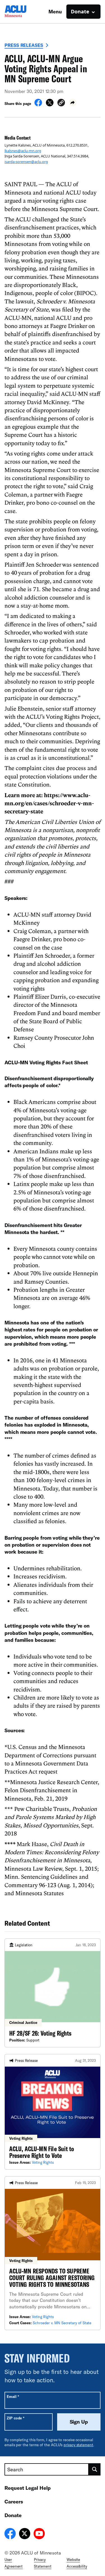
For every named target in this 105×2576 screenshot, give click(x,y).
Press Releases (24, 45)
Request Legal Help (28, 2488)
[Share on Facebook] (38, 105)
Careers (14, 2501)
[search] (95, 2469)
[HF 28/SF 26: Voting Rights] (53, 1993)
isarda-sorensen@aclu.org (26, 162)
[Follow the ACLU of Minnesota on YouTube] (39, 2534)
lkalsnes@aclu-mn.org (23, 151)
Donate (13, 2515)
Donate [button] (80, 11)
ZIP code (16, 2418)
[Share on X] (50, 105)
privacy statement (78, 2445)
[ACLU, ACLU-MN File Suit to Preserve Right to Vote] (53, 2112)
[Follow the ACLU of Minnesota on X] (25, 2534)
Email (13, 2396)
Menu (55, 11)
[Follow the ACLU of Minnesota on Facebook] (10, 2534)
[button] (61, 103)
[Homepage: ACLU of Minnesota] (24, 12)
